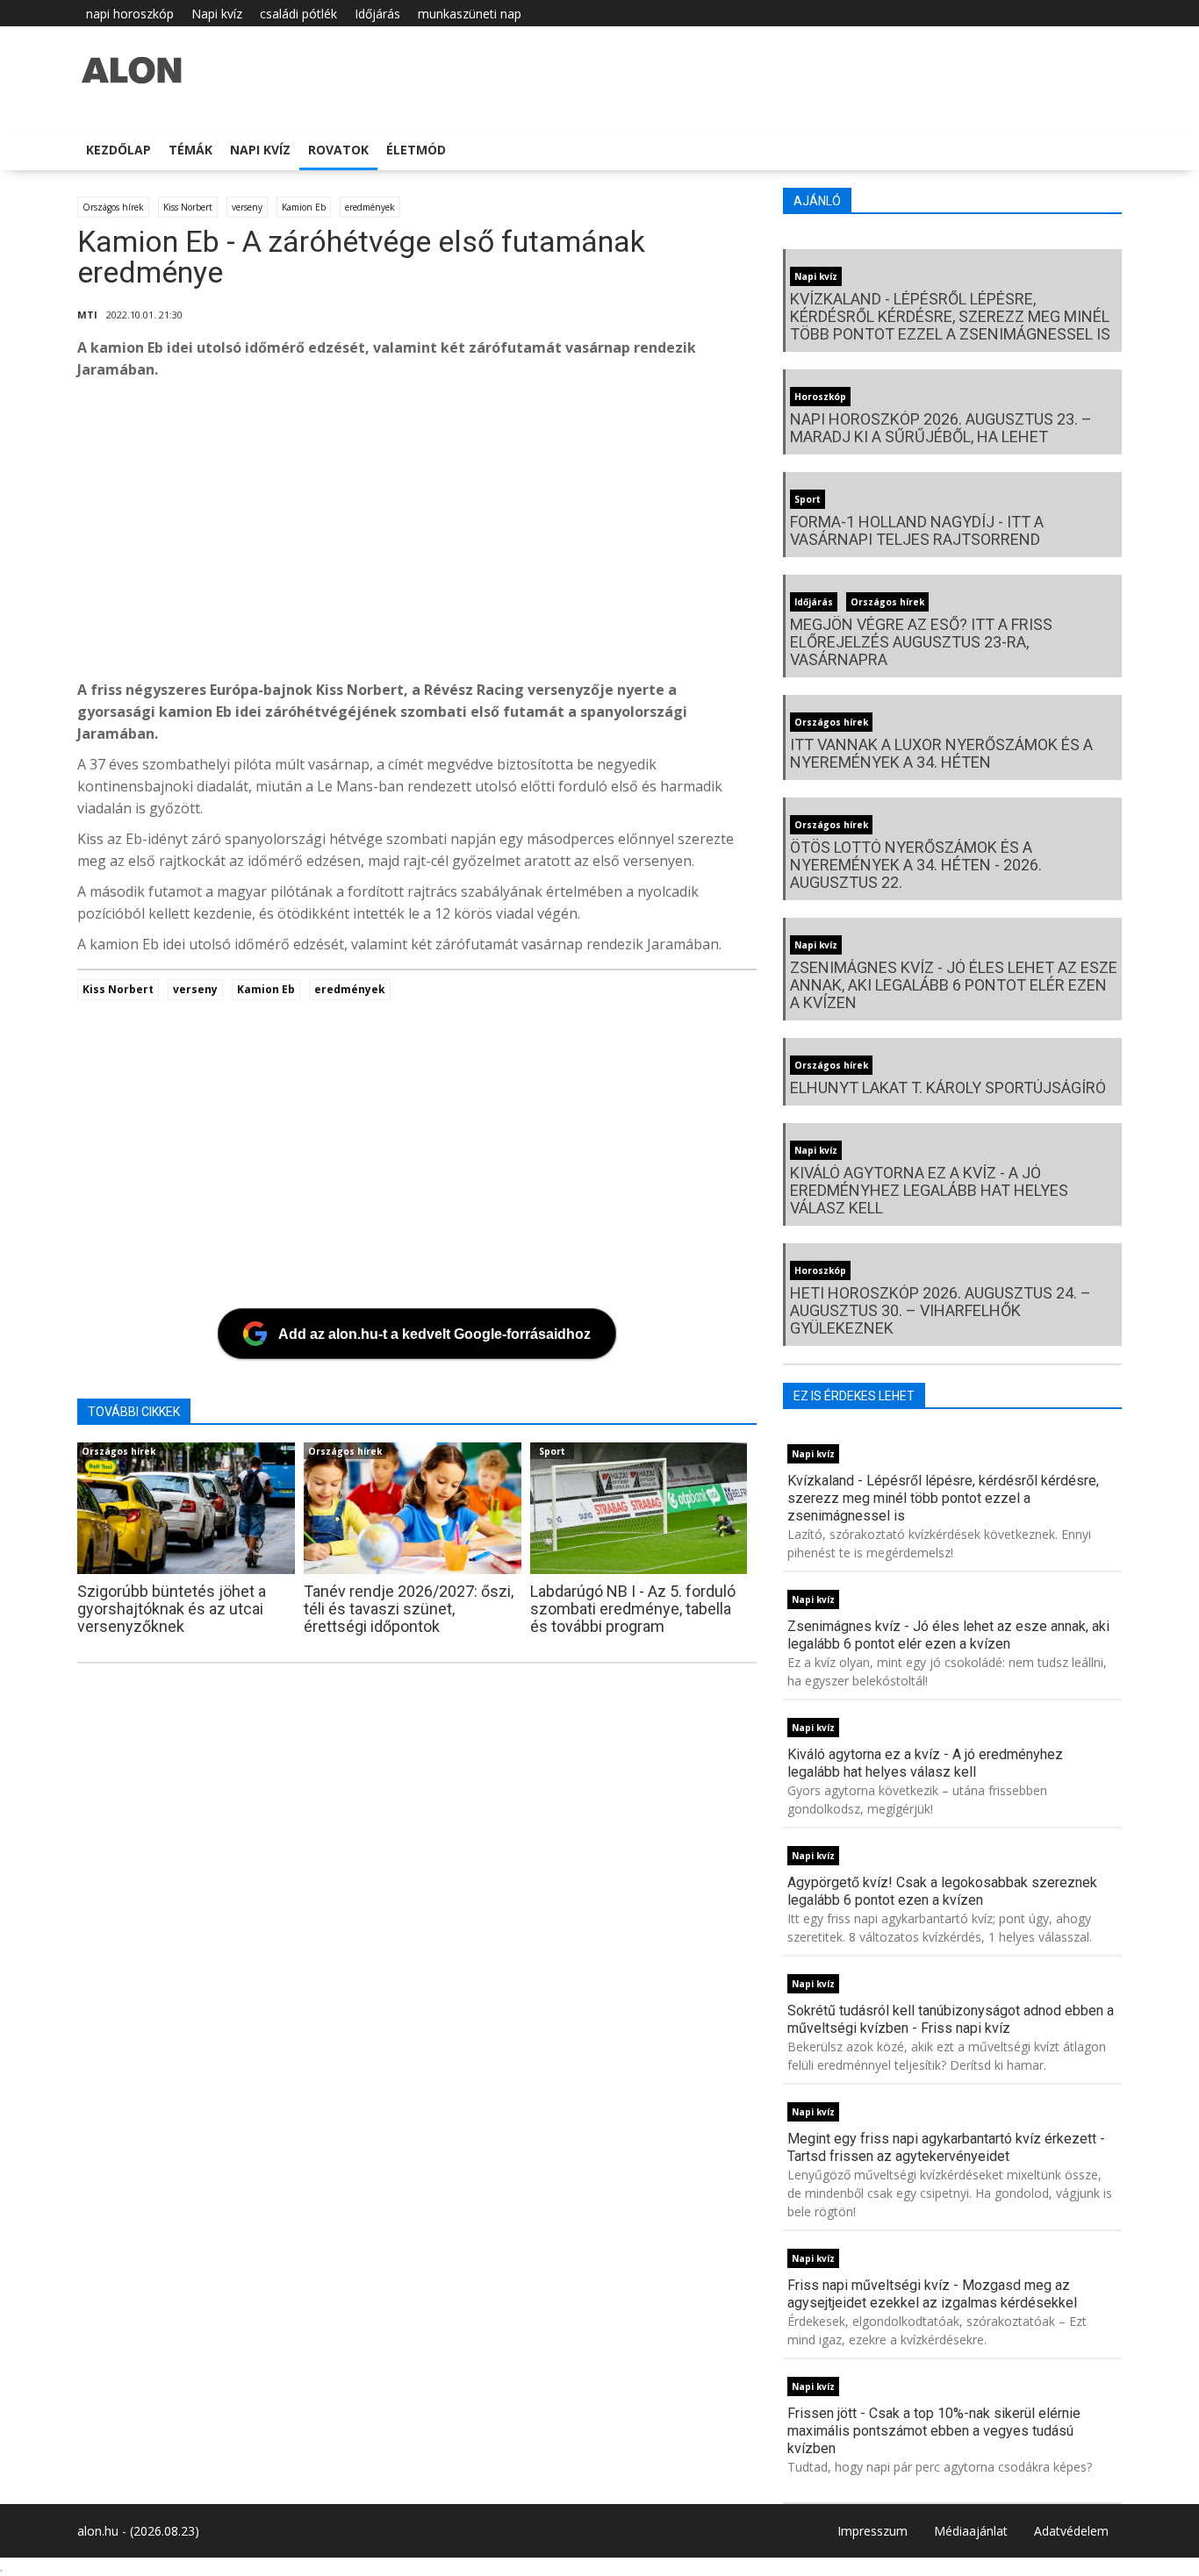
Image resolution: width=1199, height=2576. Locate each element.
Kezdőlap (118, 150)
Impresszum (872, 2531)
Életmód (416, 150)
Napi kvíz (217, 14)
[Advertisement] (604, 534)
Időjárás (377, 14)
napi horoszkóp (130, 14)
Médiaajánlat (971, 2531)
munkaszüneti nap (470, 14)
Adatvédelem (1071, 2531)
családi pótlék (298, 14)
